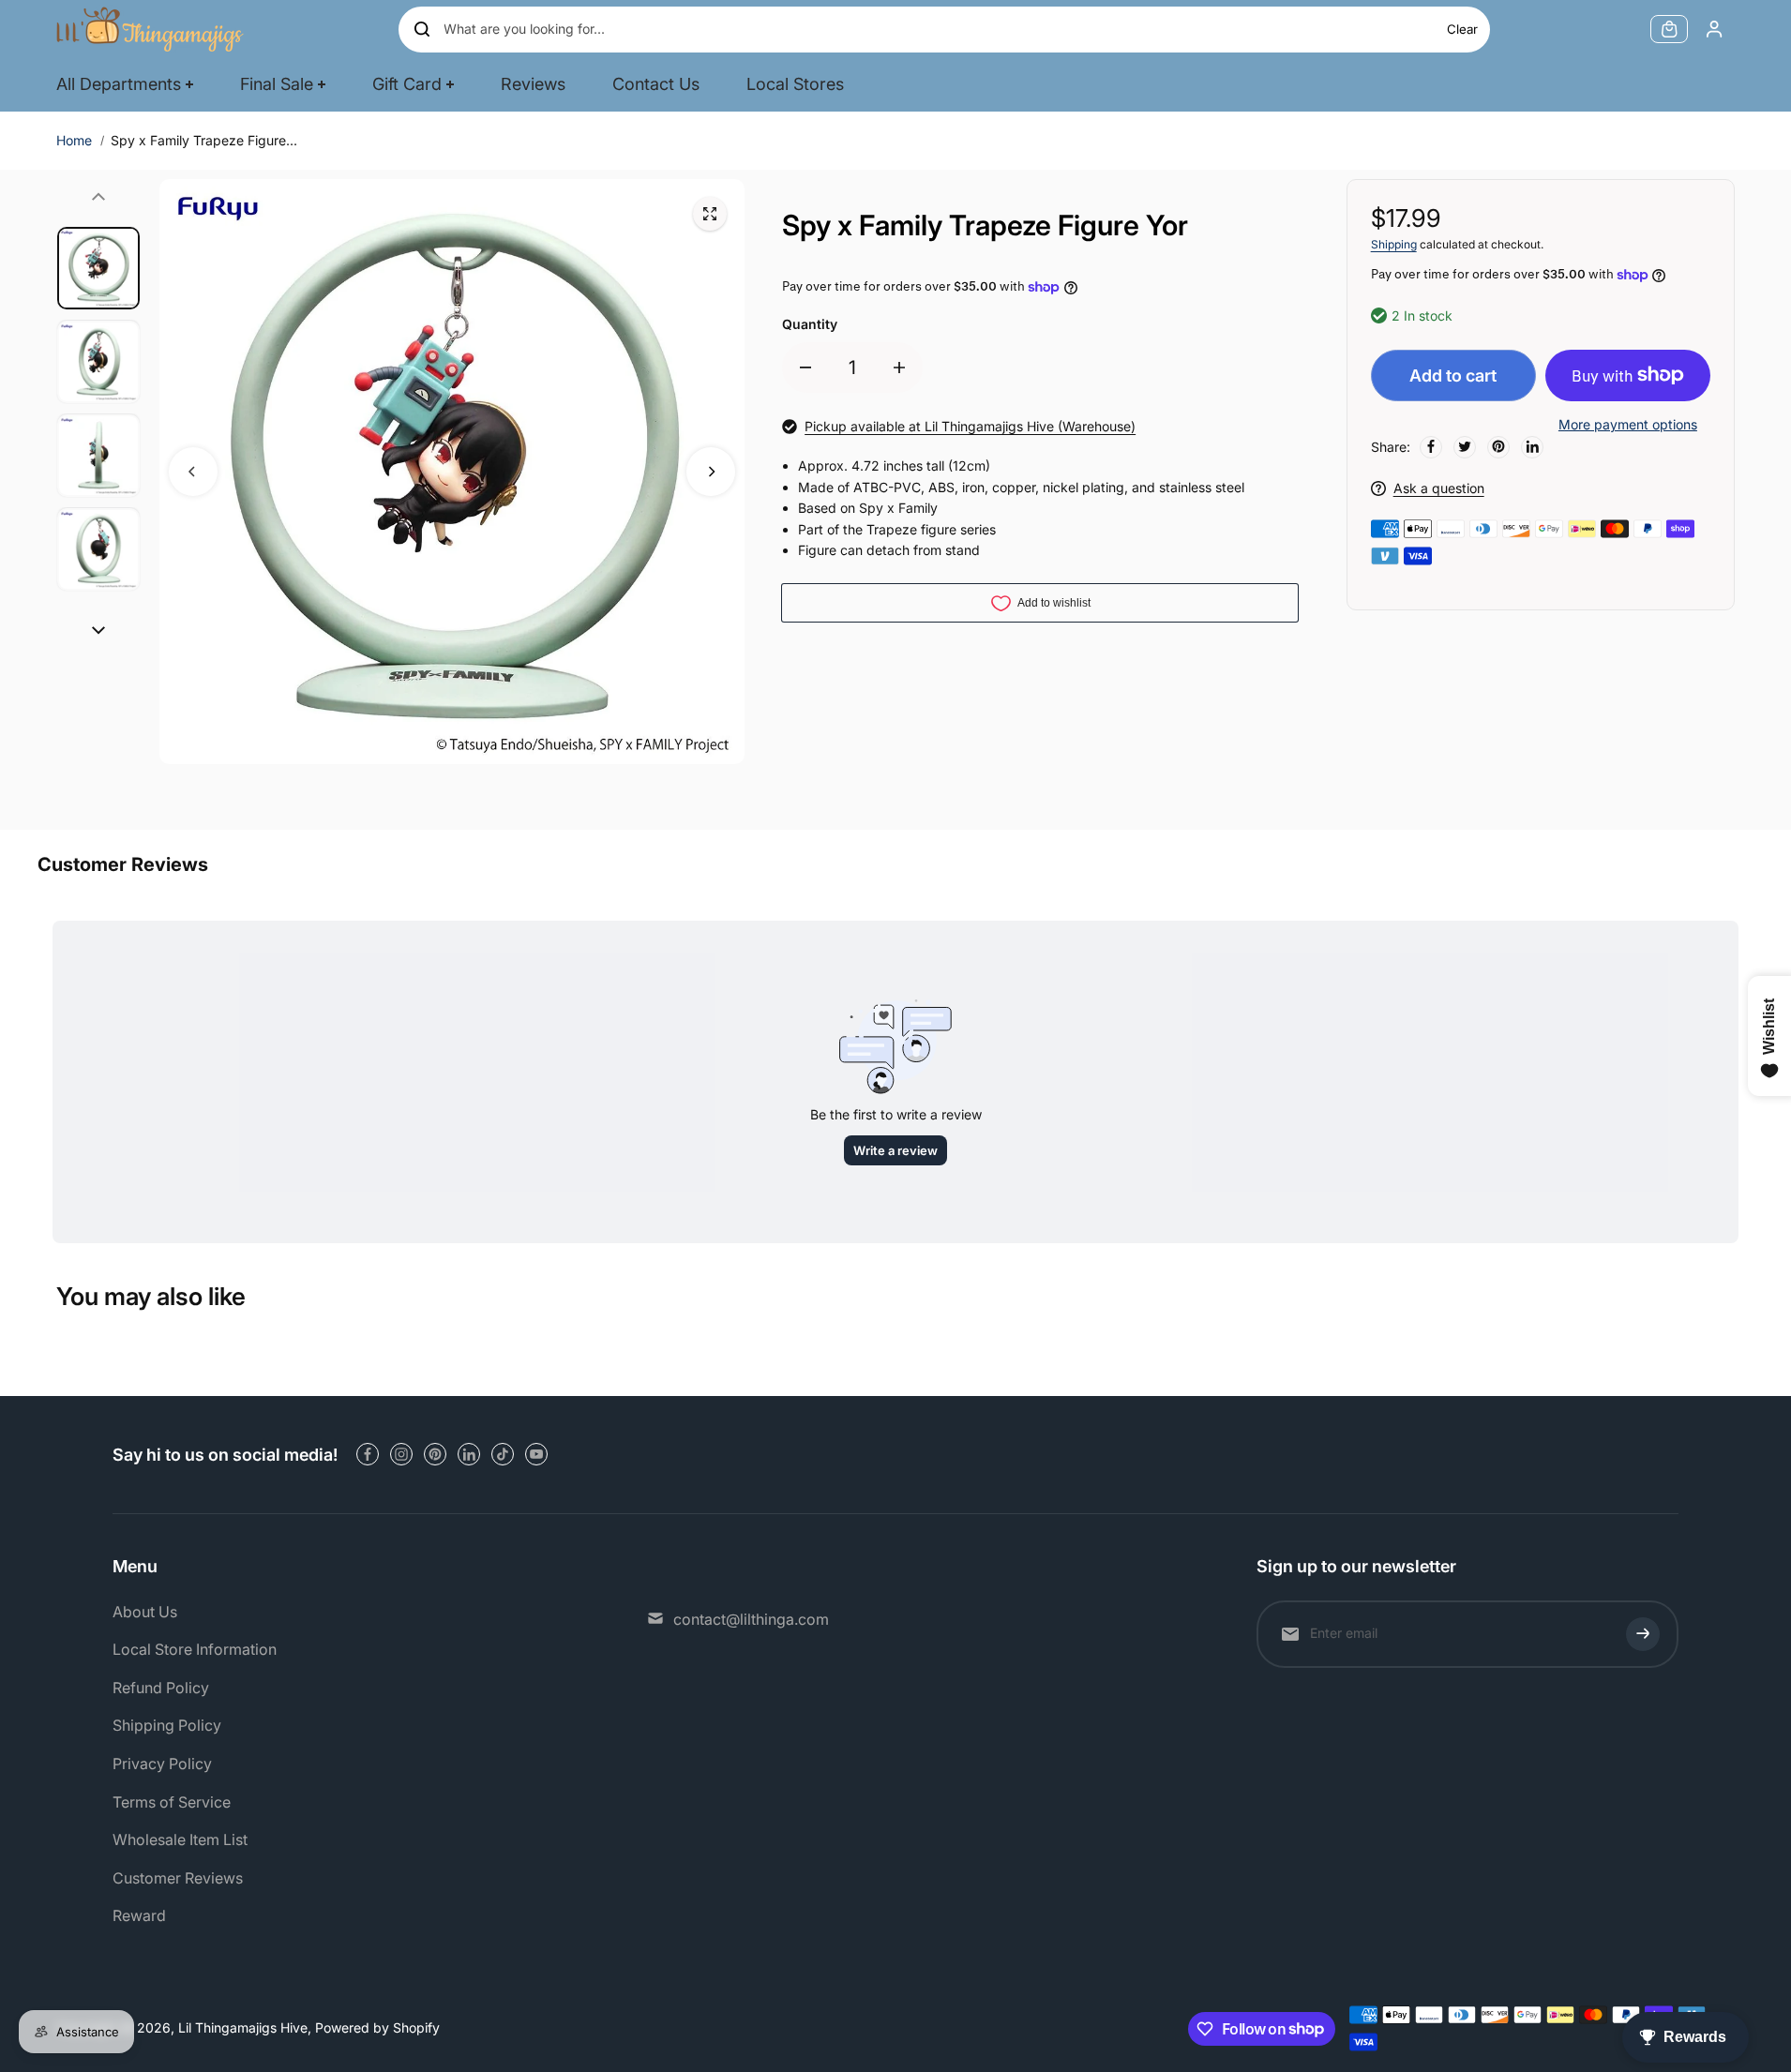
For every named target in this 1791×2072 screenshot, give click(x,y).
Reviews (533, 84)
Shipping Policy (167, 1725)
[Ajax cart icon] (1669, 29)
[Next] (711, 472)
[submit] (1643, 1634)
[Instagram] (401, 1454)
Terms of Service (172, 1802)
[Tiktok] (503, 1454)
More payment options (1628, 424)
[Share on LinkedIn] (1532, 446)
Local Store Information (195, 1649)
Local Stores (795, 84)
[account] (1714, 29)
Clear (1462, 29)
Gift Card (407, 84)
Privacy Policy (162, 1764)
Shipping (1394, 244)
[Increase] (899, 368)
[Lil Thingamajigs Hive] (150, 29)
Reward (139, 1915)
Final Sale (277, 84)
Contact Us (656, 84)
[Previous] (193, 472)
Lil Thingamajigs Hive (243, 2027)
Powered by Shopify (377, 2027)
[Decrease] (805, 368)
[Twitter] (1465, 446)
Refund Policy (161, 1688)
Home (74, 140)
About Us (145, 1612)
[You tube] (536, 1454)
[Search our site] (422, 29)
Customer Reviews (178, 1878)
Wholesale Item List (180, 1839)
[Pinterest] (1498, 446)
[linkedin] (469, 1454)
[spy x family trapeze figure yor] (710, 214)
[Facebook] (1431, 446)
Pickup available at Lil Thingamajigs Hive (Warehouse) (970, 426)
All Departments (119, 84)
